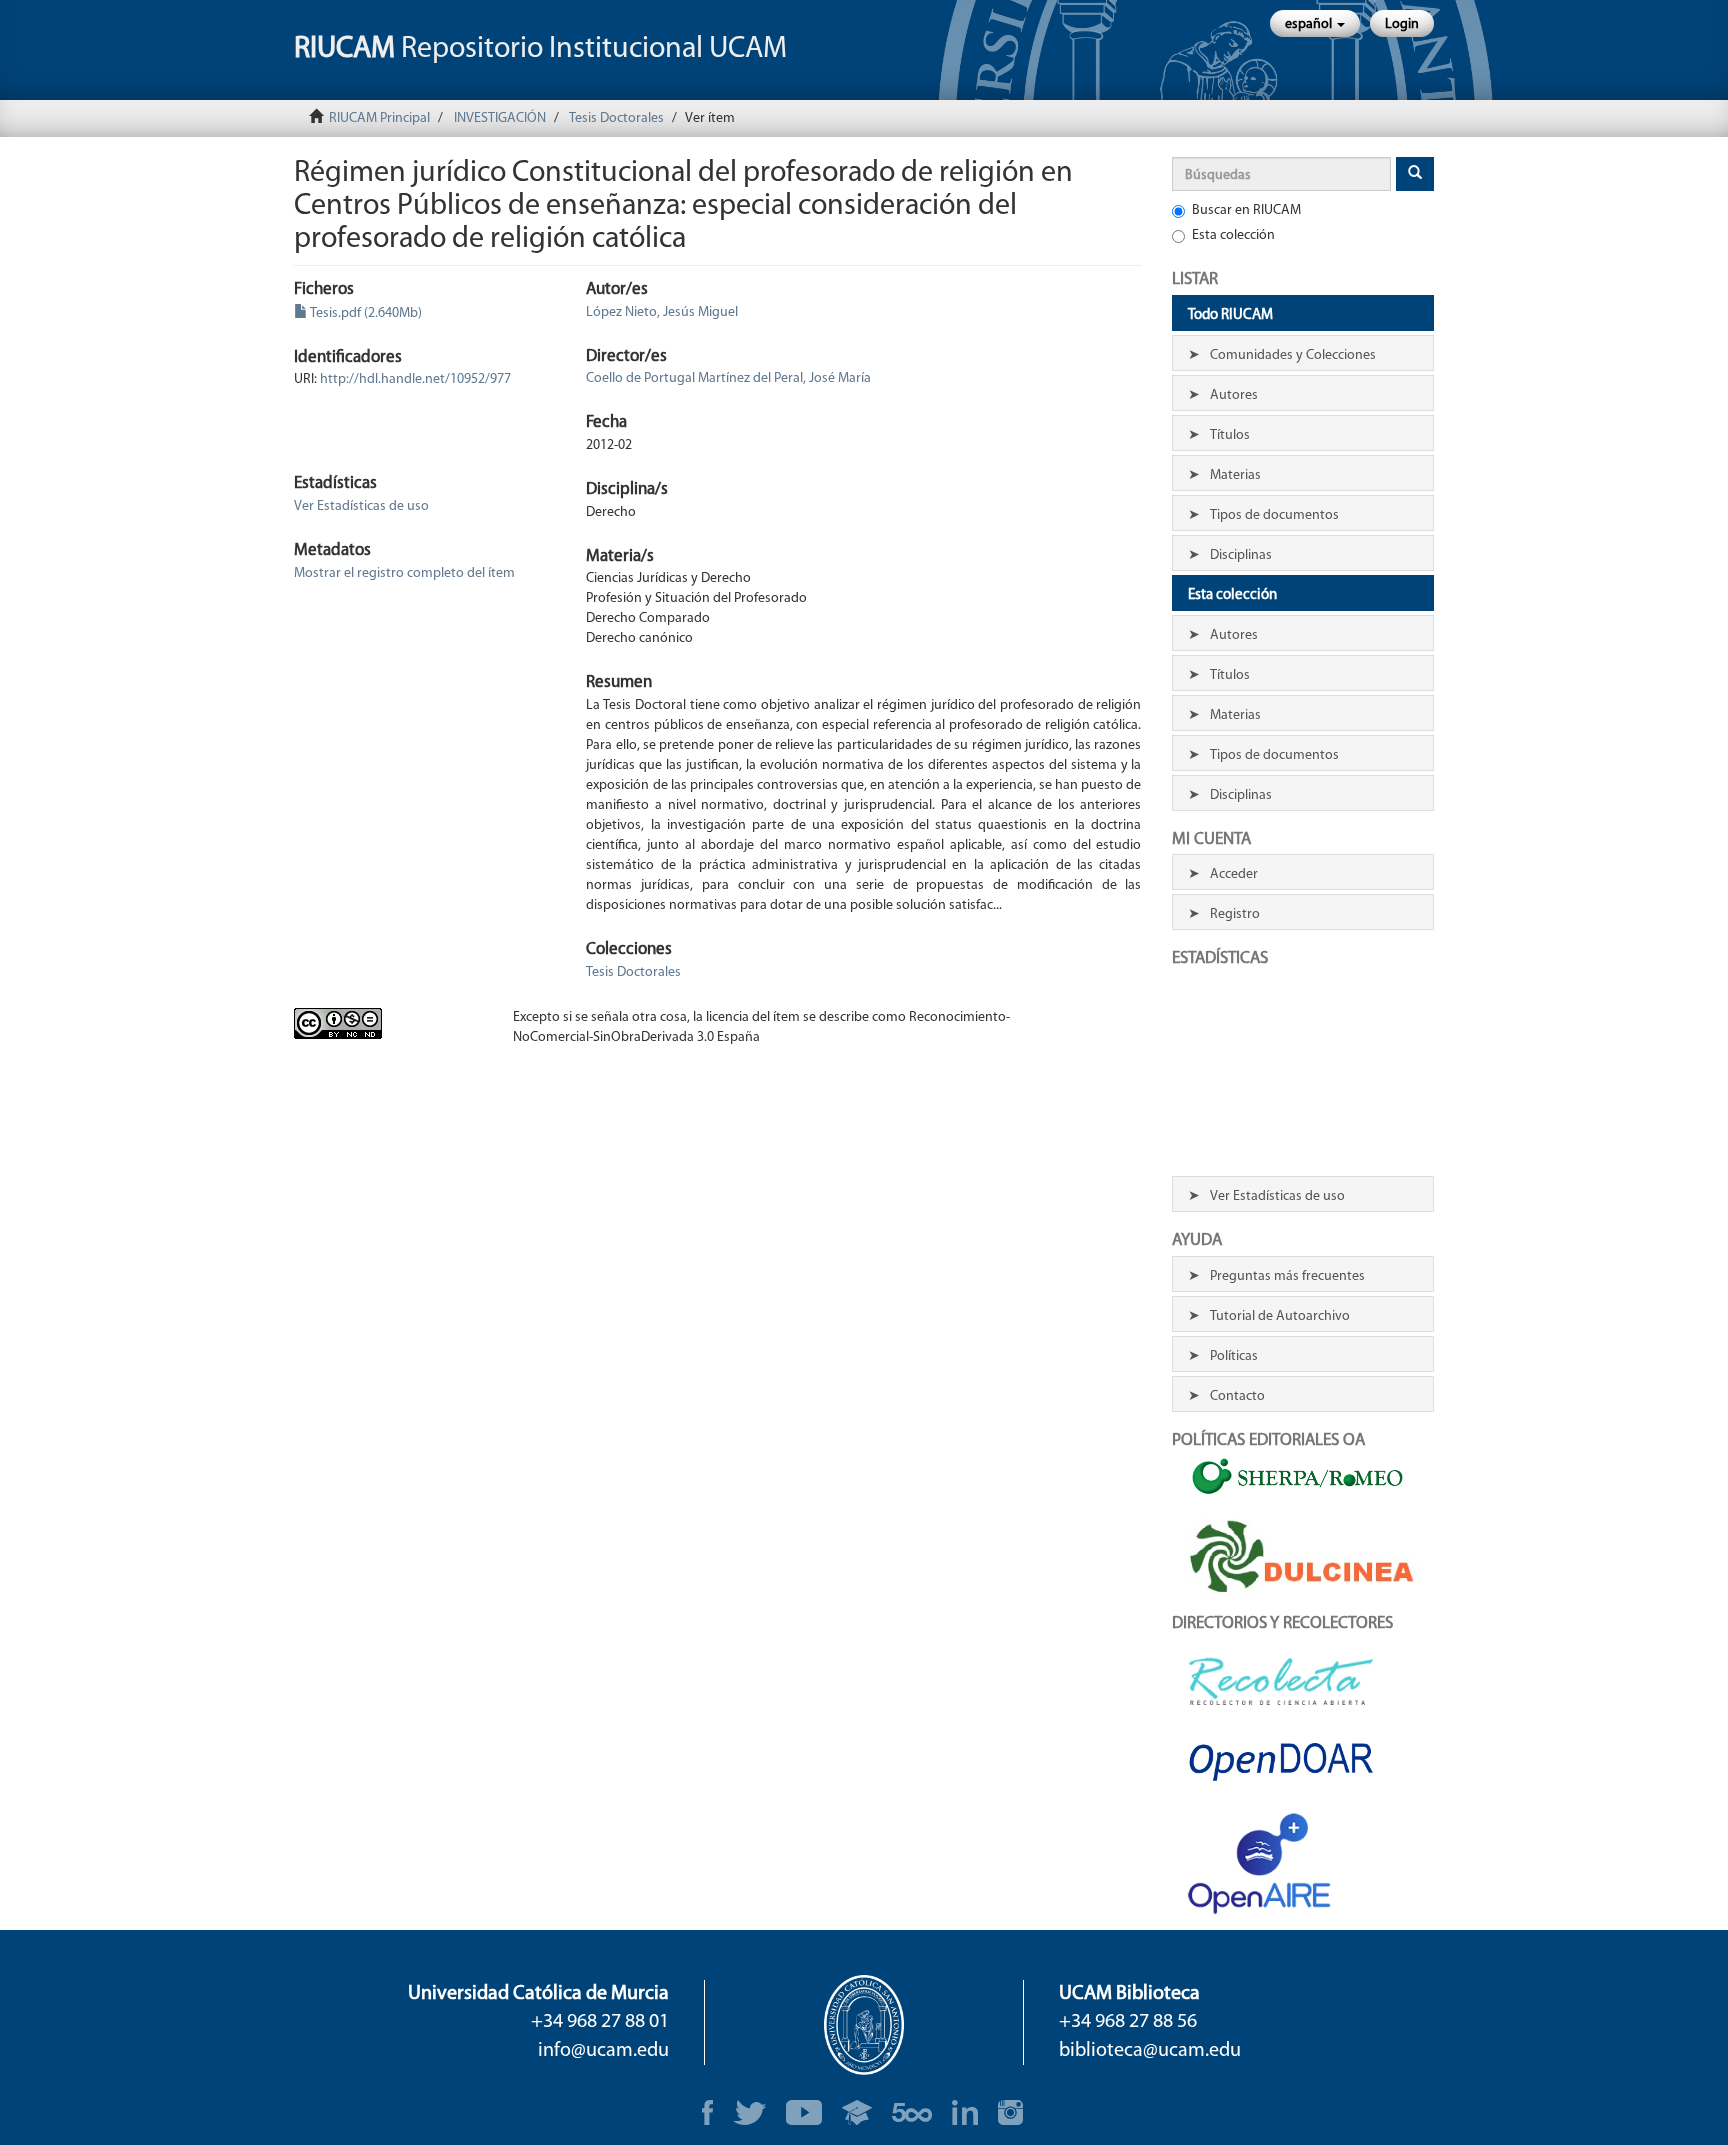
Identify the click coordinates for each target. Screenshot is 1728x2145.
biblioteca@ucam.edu (1150, 2051)
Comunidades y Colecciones (1293, 355)
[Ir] (1415, 174)
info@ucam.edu (603, 2051)
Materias (1235, 475)
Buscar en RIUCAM (1246, 210)
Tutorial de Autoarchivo (1280, 1316)
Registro (1235, 914)
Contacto (1237, 1396)
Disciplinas (1241, 555)
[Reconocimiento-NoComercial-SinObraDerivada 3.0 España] (388, 1023)
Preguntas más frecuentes (1287, 1276)
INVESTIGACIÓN (500, 118)
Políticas (1234, 1356)
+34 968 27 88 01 (600, 2022)
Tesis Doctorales (616, 118)
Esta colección (1233, 235)
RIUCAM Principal (379, 118)
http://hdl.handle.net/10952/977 (415, 379)
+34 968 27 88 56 (1128, 2022)
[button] (1315, 23)
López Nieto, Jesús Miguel (662, 312)
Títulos (1230, 435)
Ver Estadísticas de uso (361, 506)
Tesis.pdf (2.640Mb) (365, 313)
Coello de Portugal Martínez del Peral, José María (728, 378)
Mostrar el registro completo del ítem (404, 573)
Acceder (1234, 874)
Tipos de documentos (1274, 515)
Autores (1234, 395)
